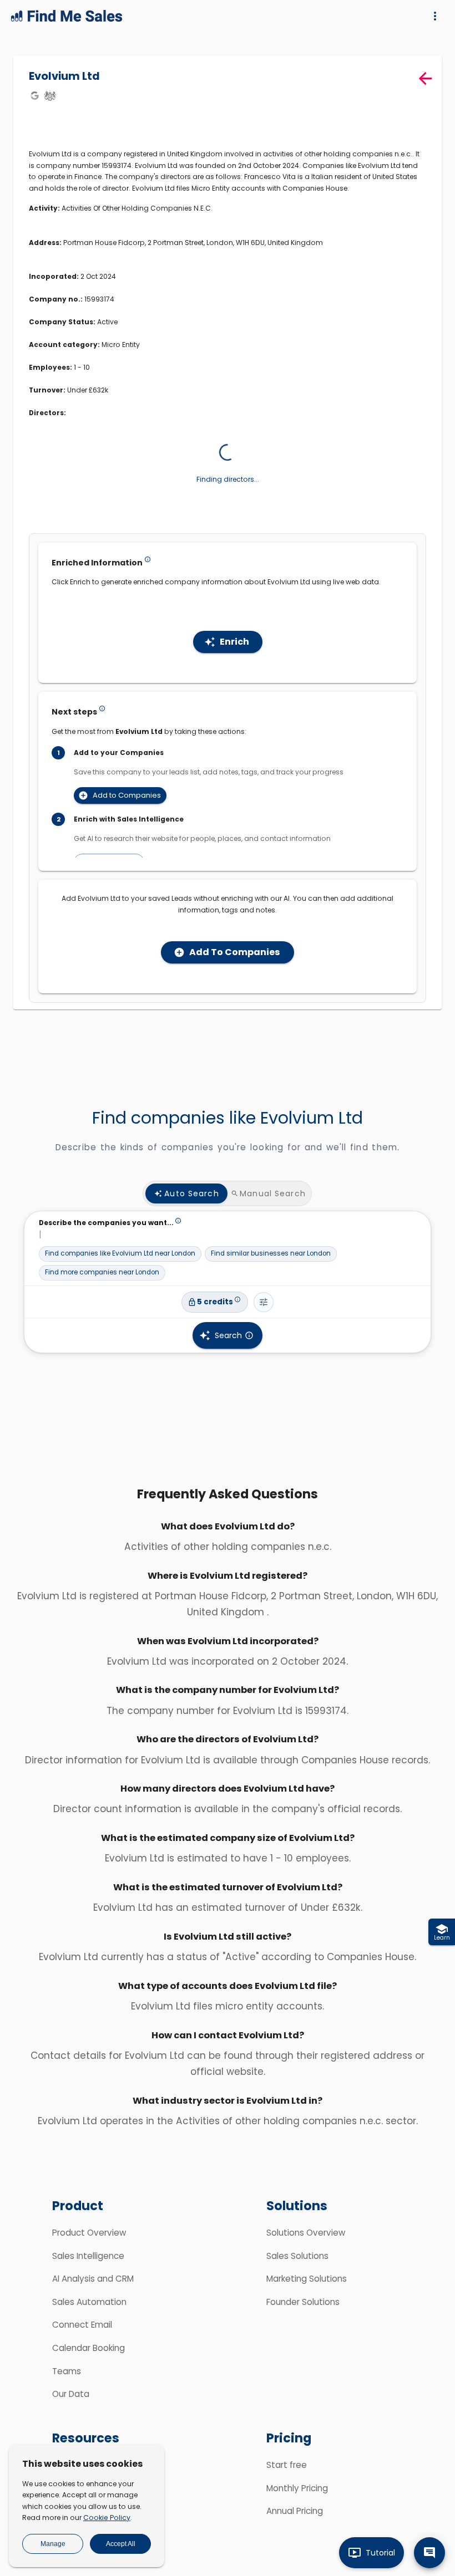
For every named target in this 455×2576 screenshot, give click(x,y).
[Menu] (435, 16)
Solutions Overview (306, 2254)
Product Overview (89, 2254)
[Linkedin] (232, 193)
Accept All (121, 2544)
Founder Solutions (303, 2323)
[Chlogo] (50, 95)
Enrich (234, 663)
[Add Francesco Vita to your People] (88, 530)
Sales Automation (89, 2323)
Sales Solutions (297, 2276)
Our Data (71, 2415)
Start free (287, 2486)
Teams (67, 2392)
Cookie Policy (107, 2518)
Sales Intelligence (88, 2276)
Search (228, 1356)
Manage (53, 2544)
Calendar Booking (89, 2369)
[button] (120, 1275)
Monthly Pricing (297, 2509)
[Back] (425, 78)
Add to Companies (127, 816)
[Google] (34, 95)
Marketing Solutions (307, 2300)
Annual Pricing (295, 2532)
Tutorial (380, 2553)
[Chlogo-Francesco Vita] (249, 193)
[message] (429, 2553)
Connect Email (82, 2346)
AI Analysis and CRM (93, 2300)
